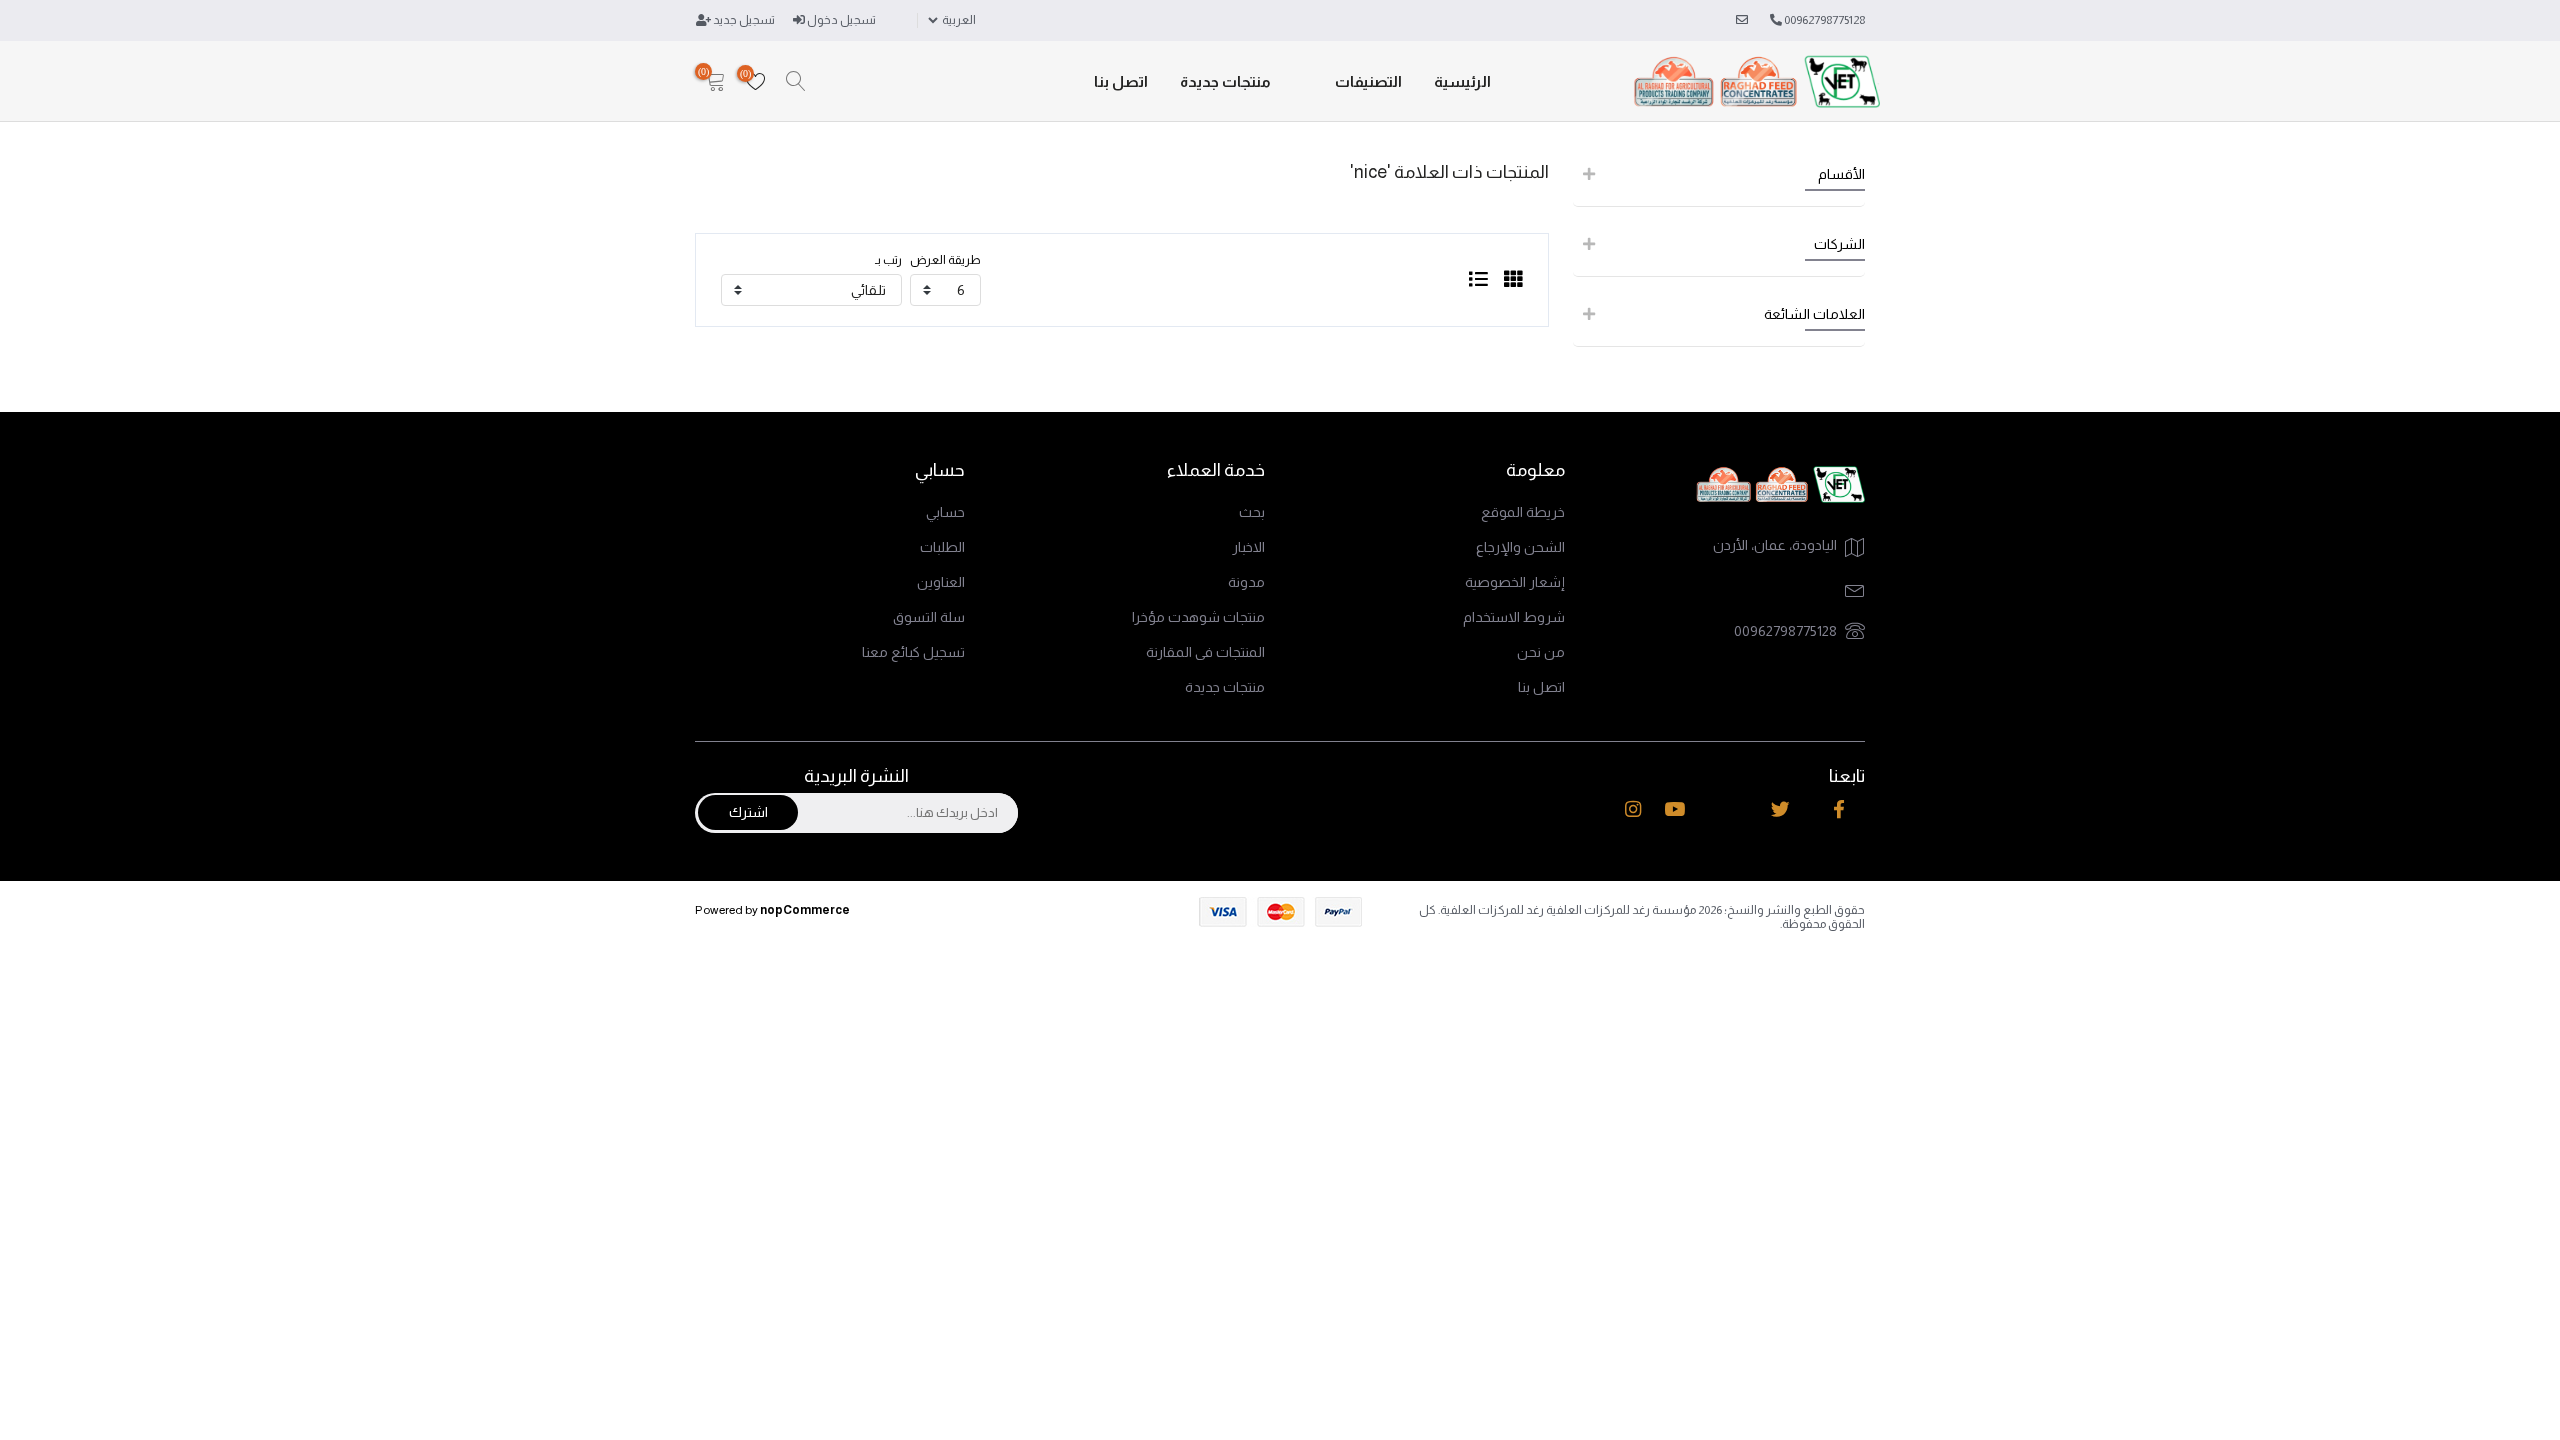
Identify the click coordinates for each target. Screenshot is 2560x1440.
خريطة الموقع (1523, 512)
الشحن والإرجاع (1520, 547)
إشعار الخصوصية (1515, 582)
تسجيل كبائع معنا (913, 652)
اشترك (748, 812)
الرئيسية (1462, 81)
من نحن (1541, 652)
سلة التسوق (929, 617)
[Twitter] (1780, 810)
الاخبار (1248, 547)
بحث (1252, 512)
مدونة (1246, 582)
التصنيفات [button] (1368, 81)
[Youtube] (1674, 810)
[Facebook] (1839, 810)
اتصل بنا (1121, 81)
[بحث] (796, 82)
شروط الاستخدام (1514, 617)
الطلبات (942, 547)
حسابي (945, 512)
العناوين (941, 582)
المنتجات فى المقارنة (1205, 652)
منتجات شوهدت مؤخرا (1198, 617)
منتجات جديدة (1225, 81)
